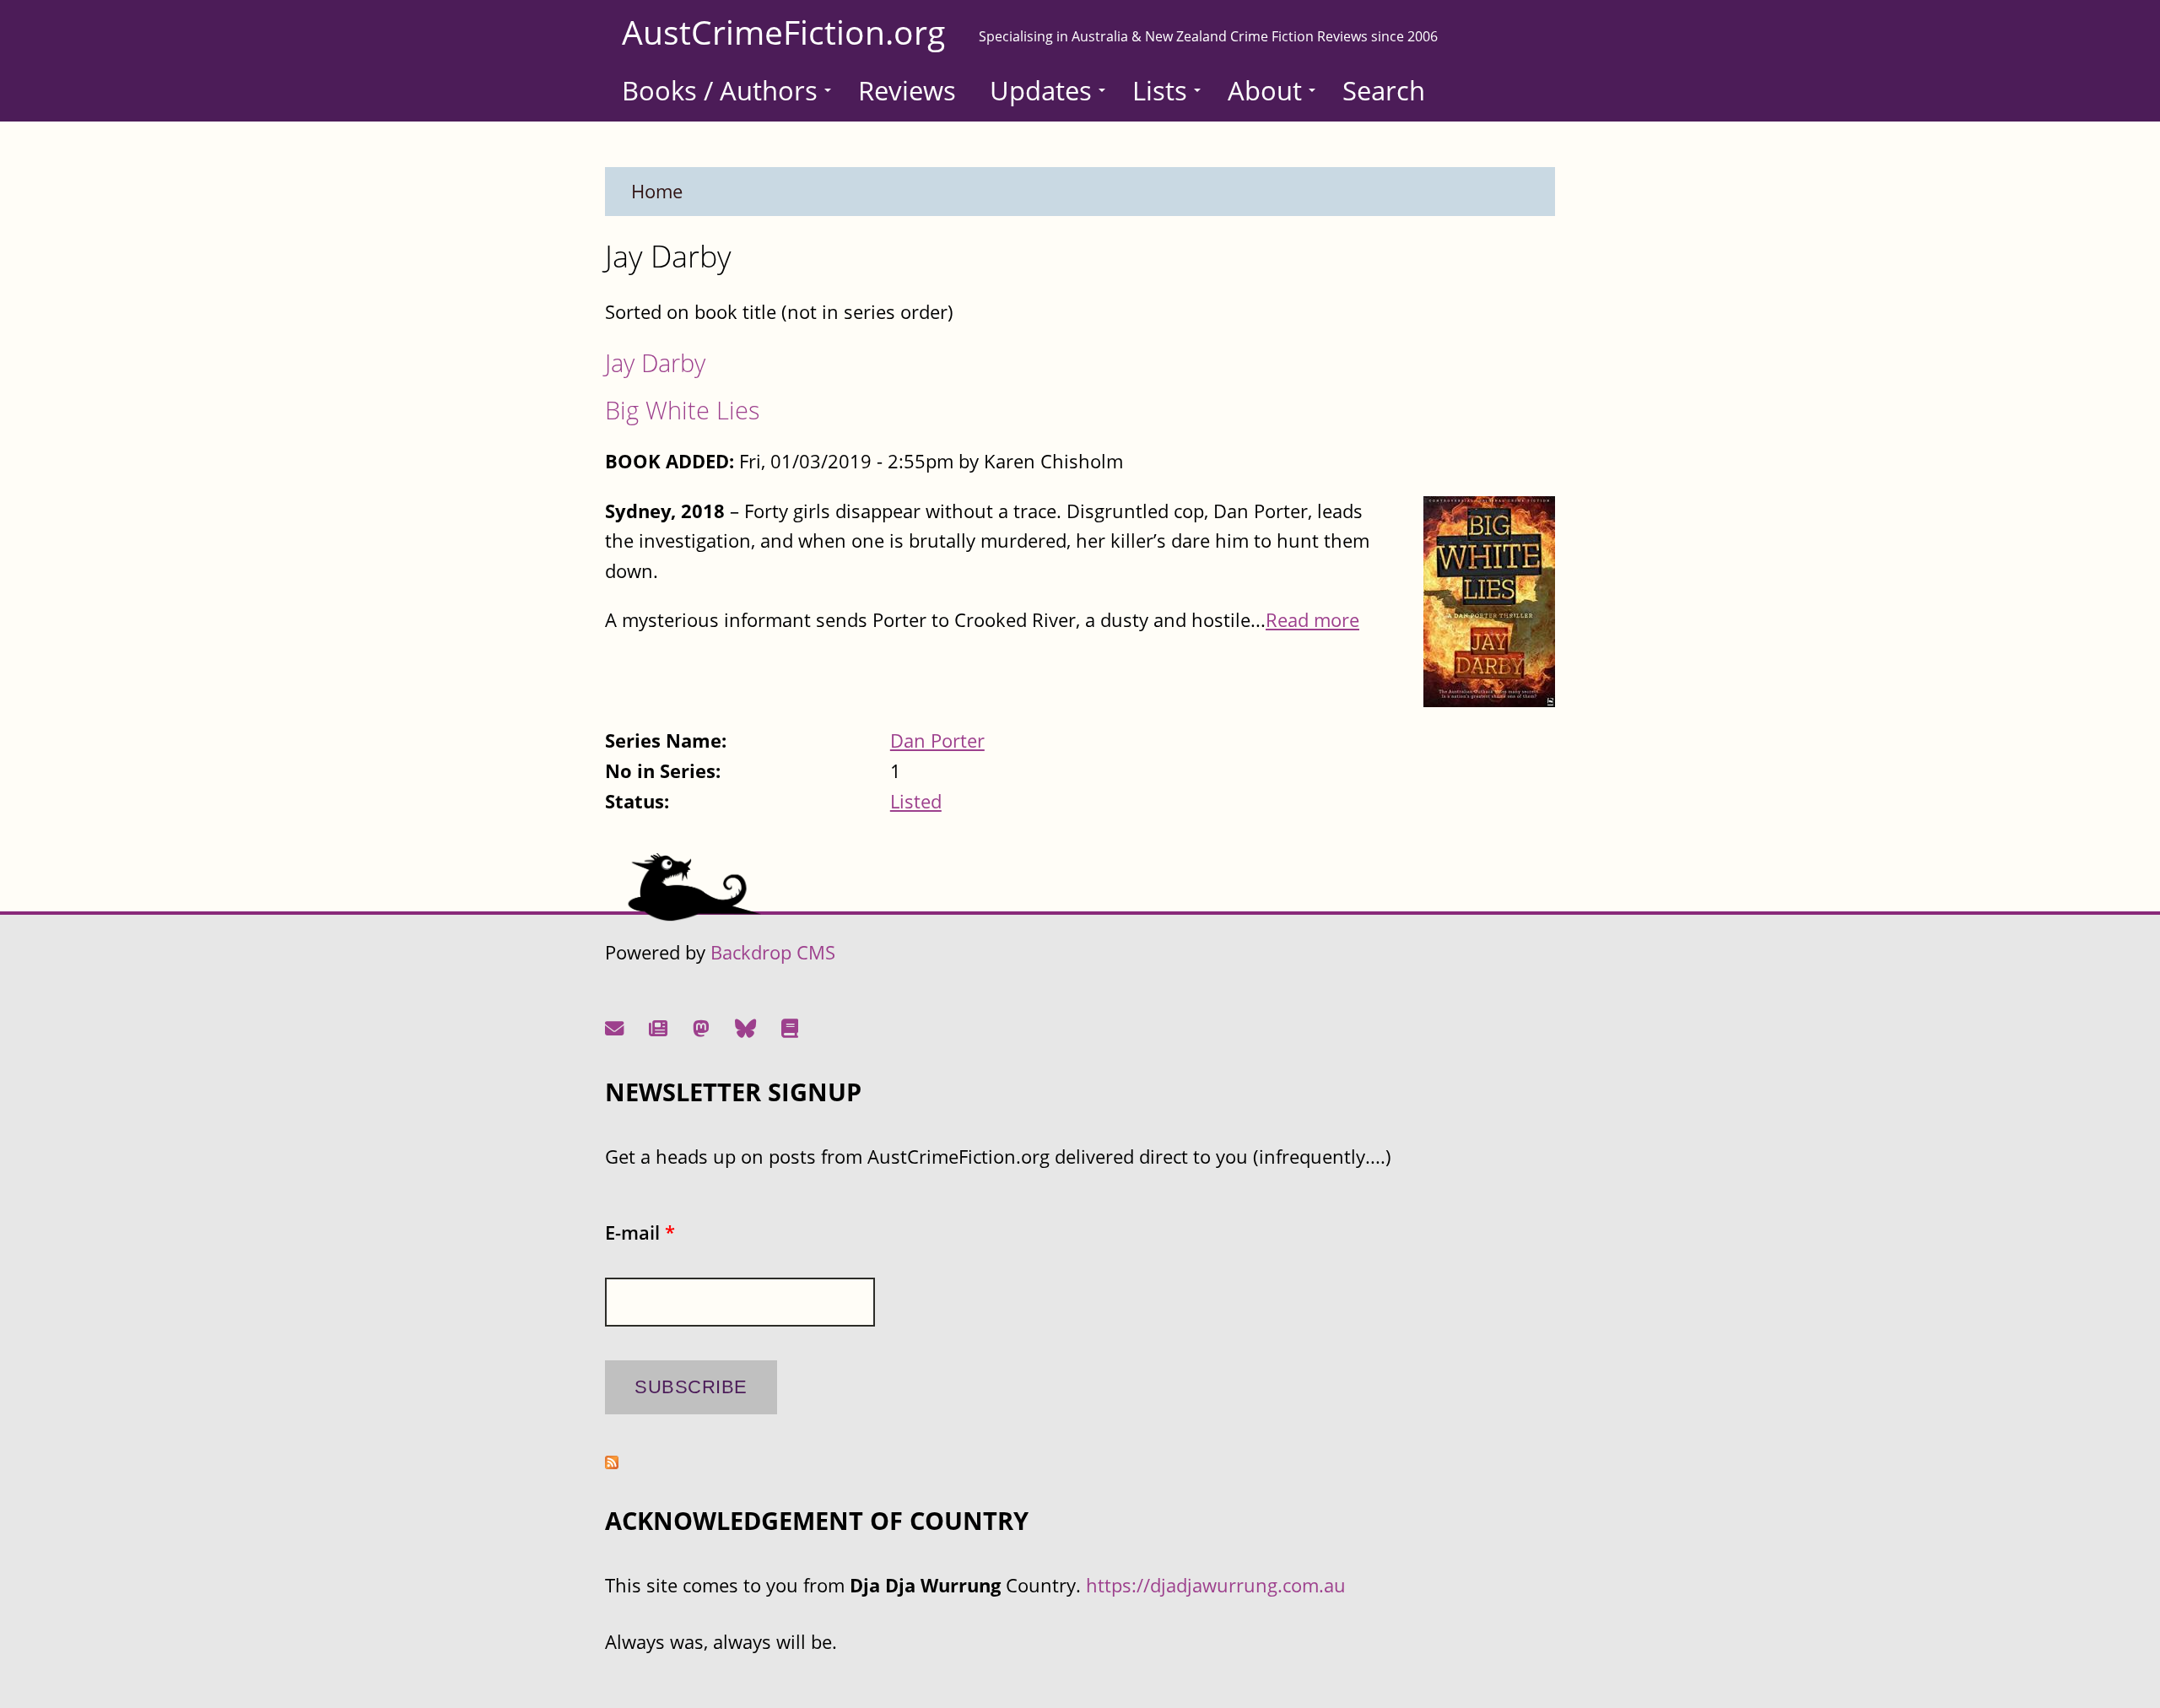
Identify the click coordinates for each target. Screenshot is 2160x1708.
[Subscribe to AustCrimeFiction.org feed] (612, 1462)
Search (1384, 90)
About (1265, 90)
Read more (1312, 620)
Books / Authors (720, 90)
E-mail (640, 1232)
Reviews (907, 90)
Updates (1041, 90)
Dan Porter (937, 740)
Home (657, 191)
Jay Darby (655, 362)
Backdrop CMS (773, 952)
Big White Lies (683, 410)
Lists (1160, 90)
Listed (916, 801)
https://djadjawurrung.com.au (1216, 1585)
